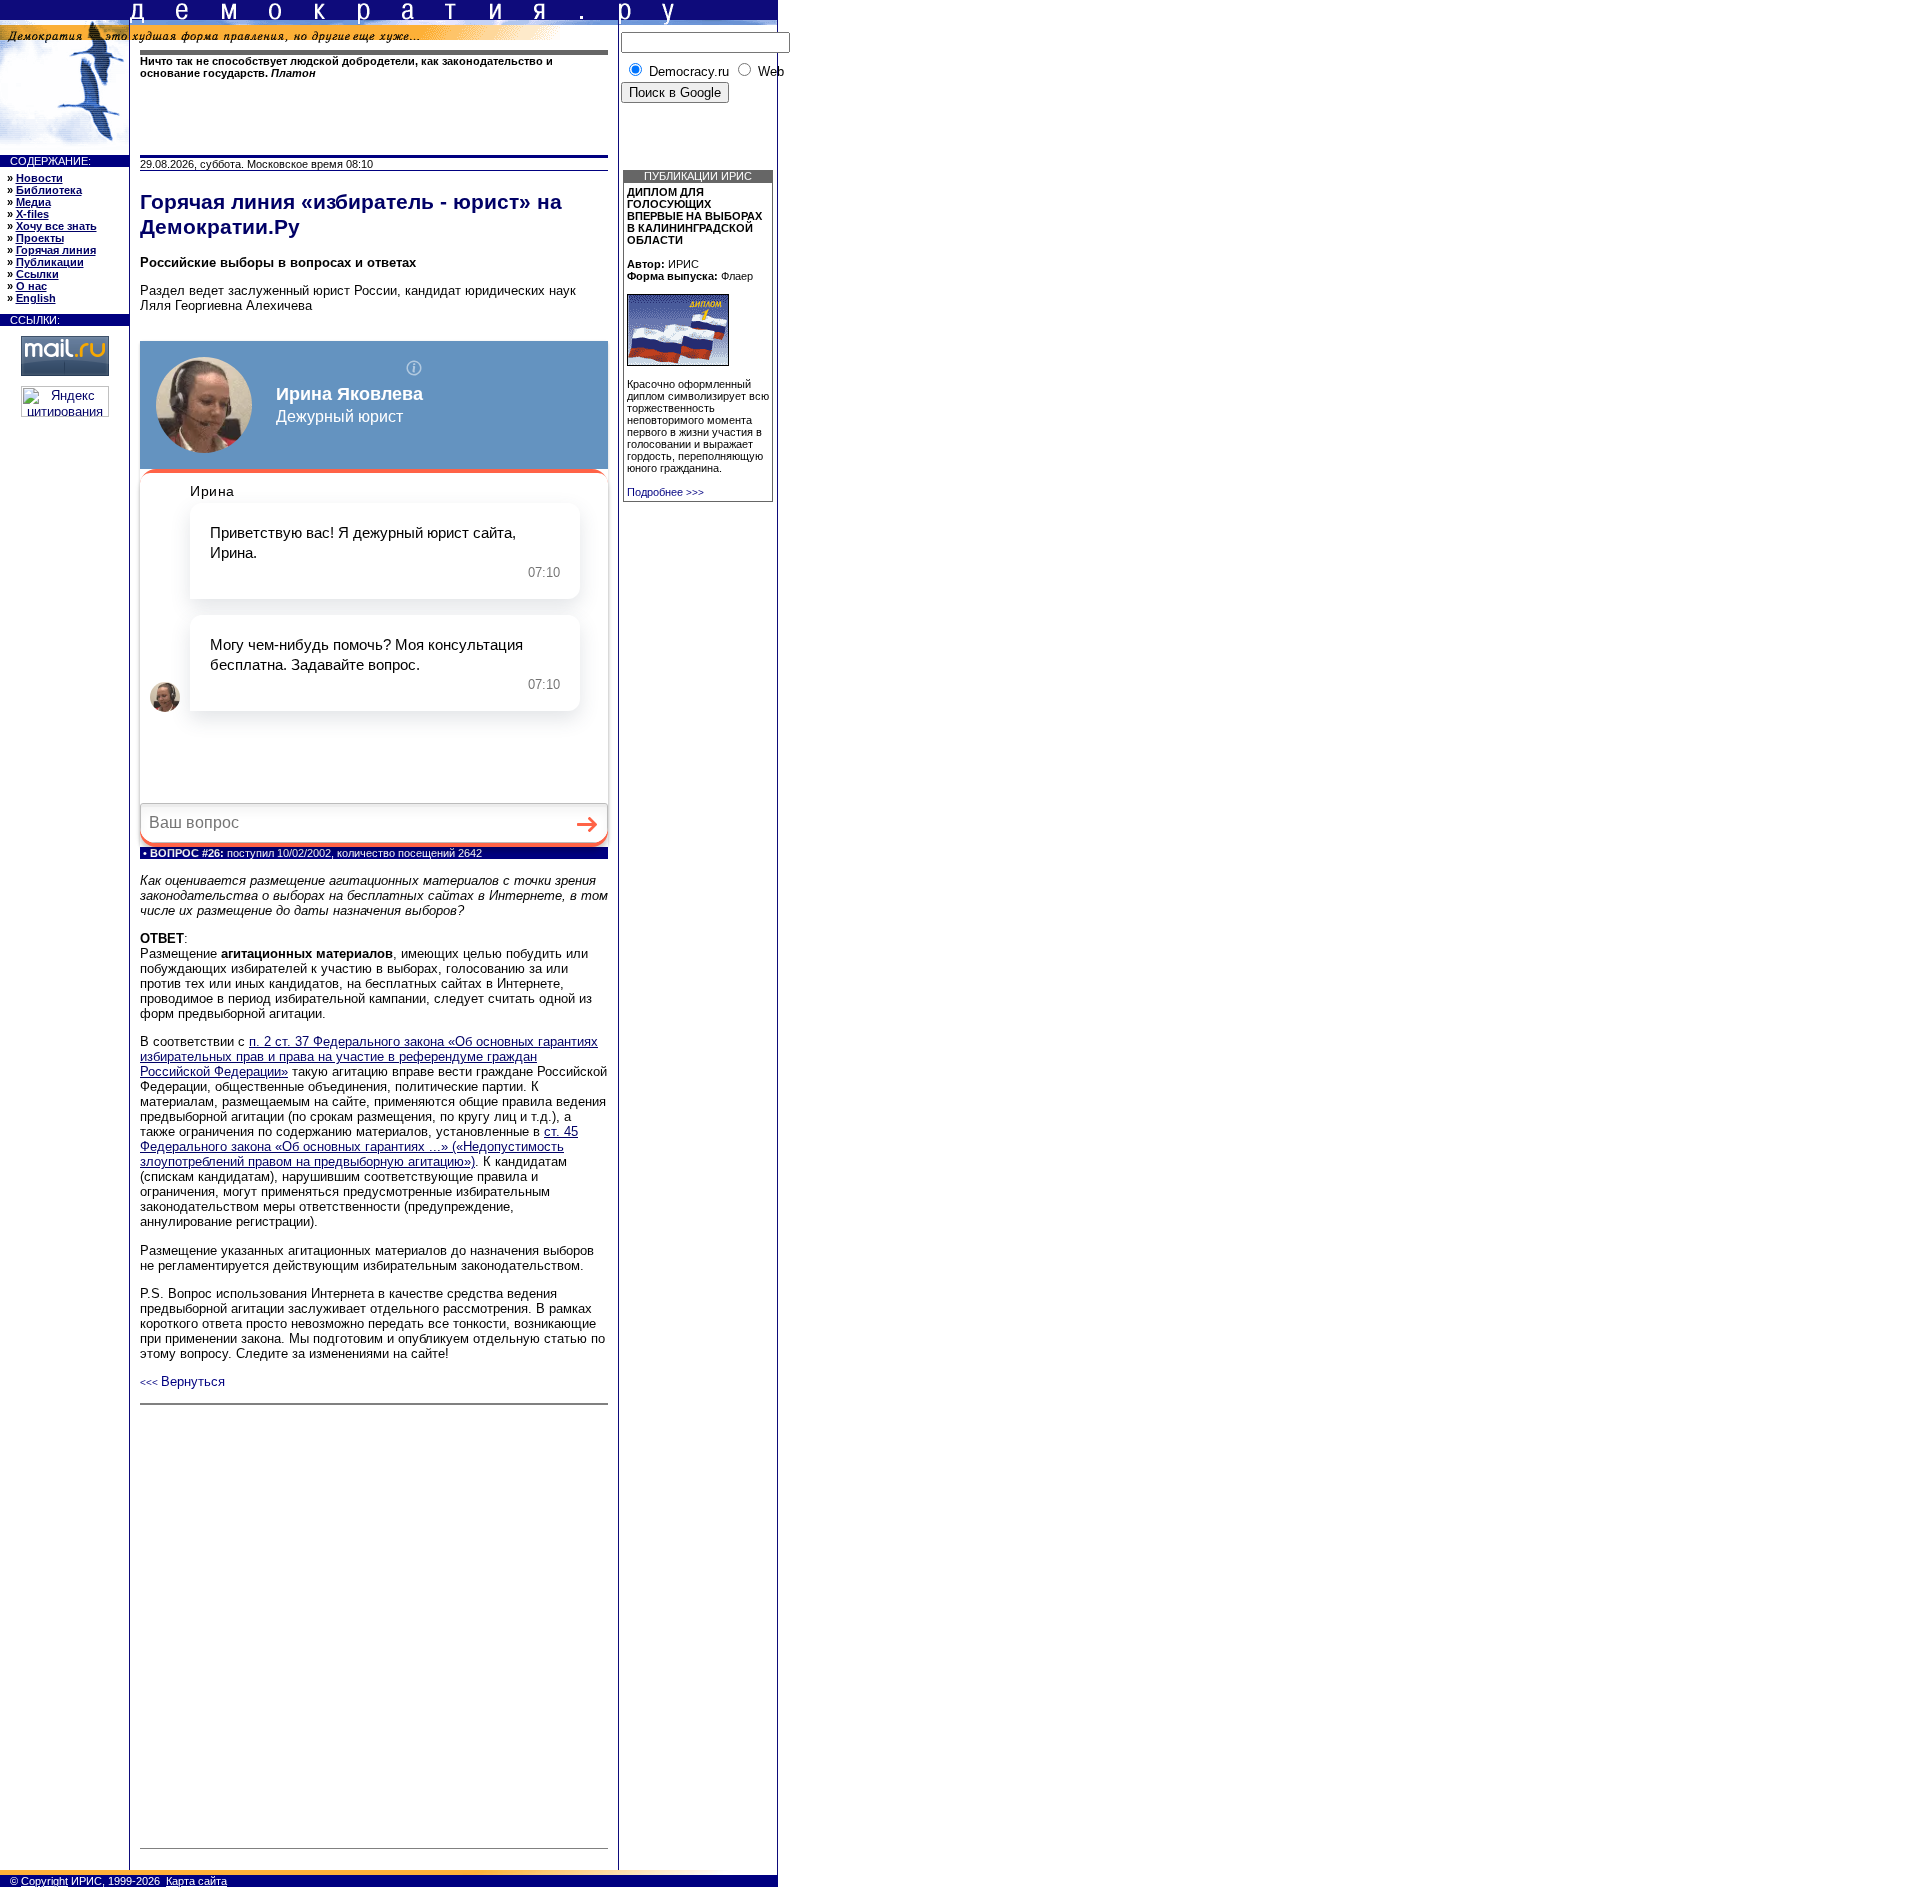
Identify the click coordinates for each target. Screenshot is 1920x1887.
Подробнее (665, 492)
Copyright (44, 1881)
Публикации (50, 262)
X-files (32, 214)
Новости (39, 178)
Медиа (33, 202)
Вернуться (182, 1381)
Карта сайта (196, 1881)
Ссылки (37, 274)
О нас (31, 286)
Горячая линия (56, 250)
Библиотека (49, 190)
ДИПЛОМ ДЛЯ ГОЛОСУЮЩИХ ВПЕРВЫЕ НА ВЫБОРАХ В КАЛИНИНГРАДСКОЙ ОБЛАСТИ (694, 216)
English (36, 298)
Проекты (40, 238)
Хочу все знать (56, 226)
